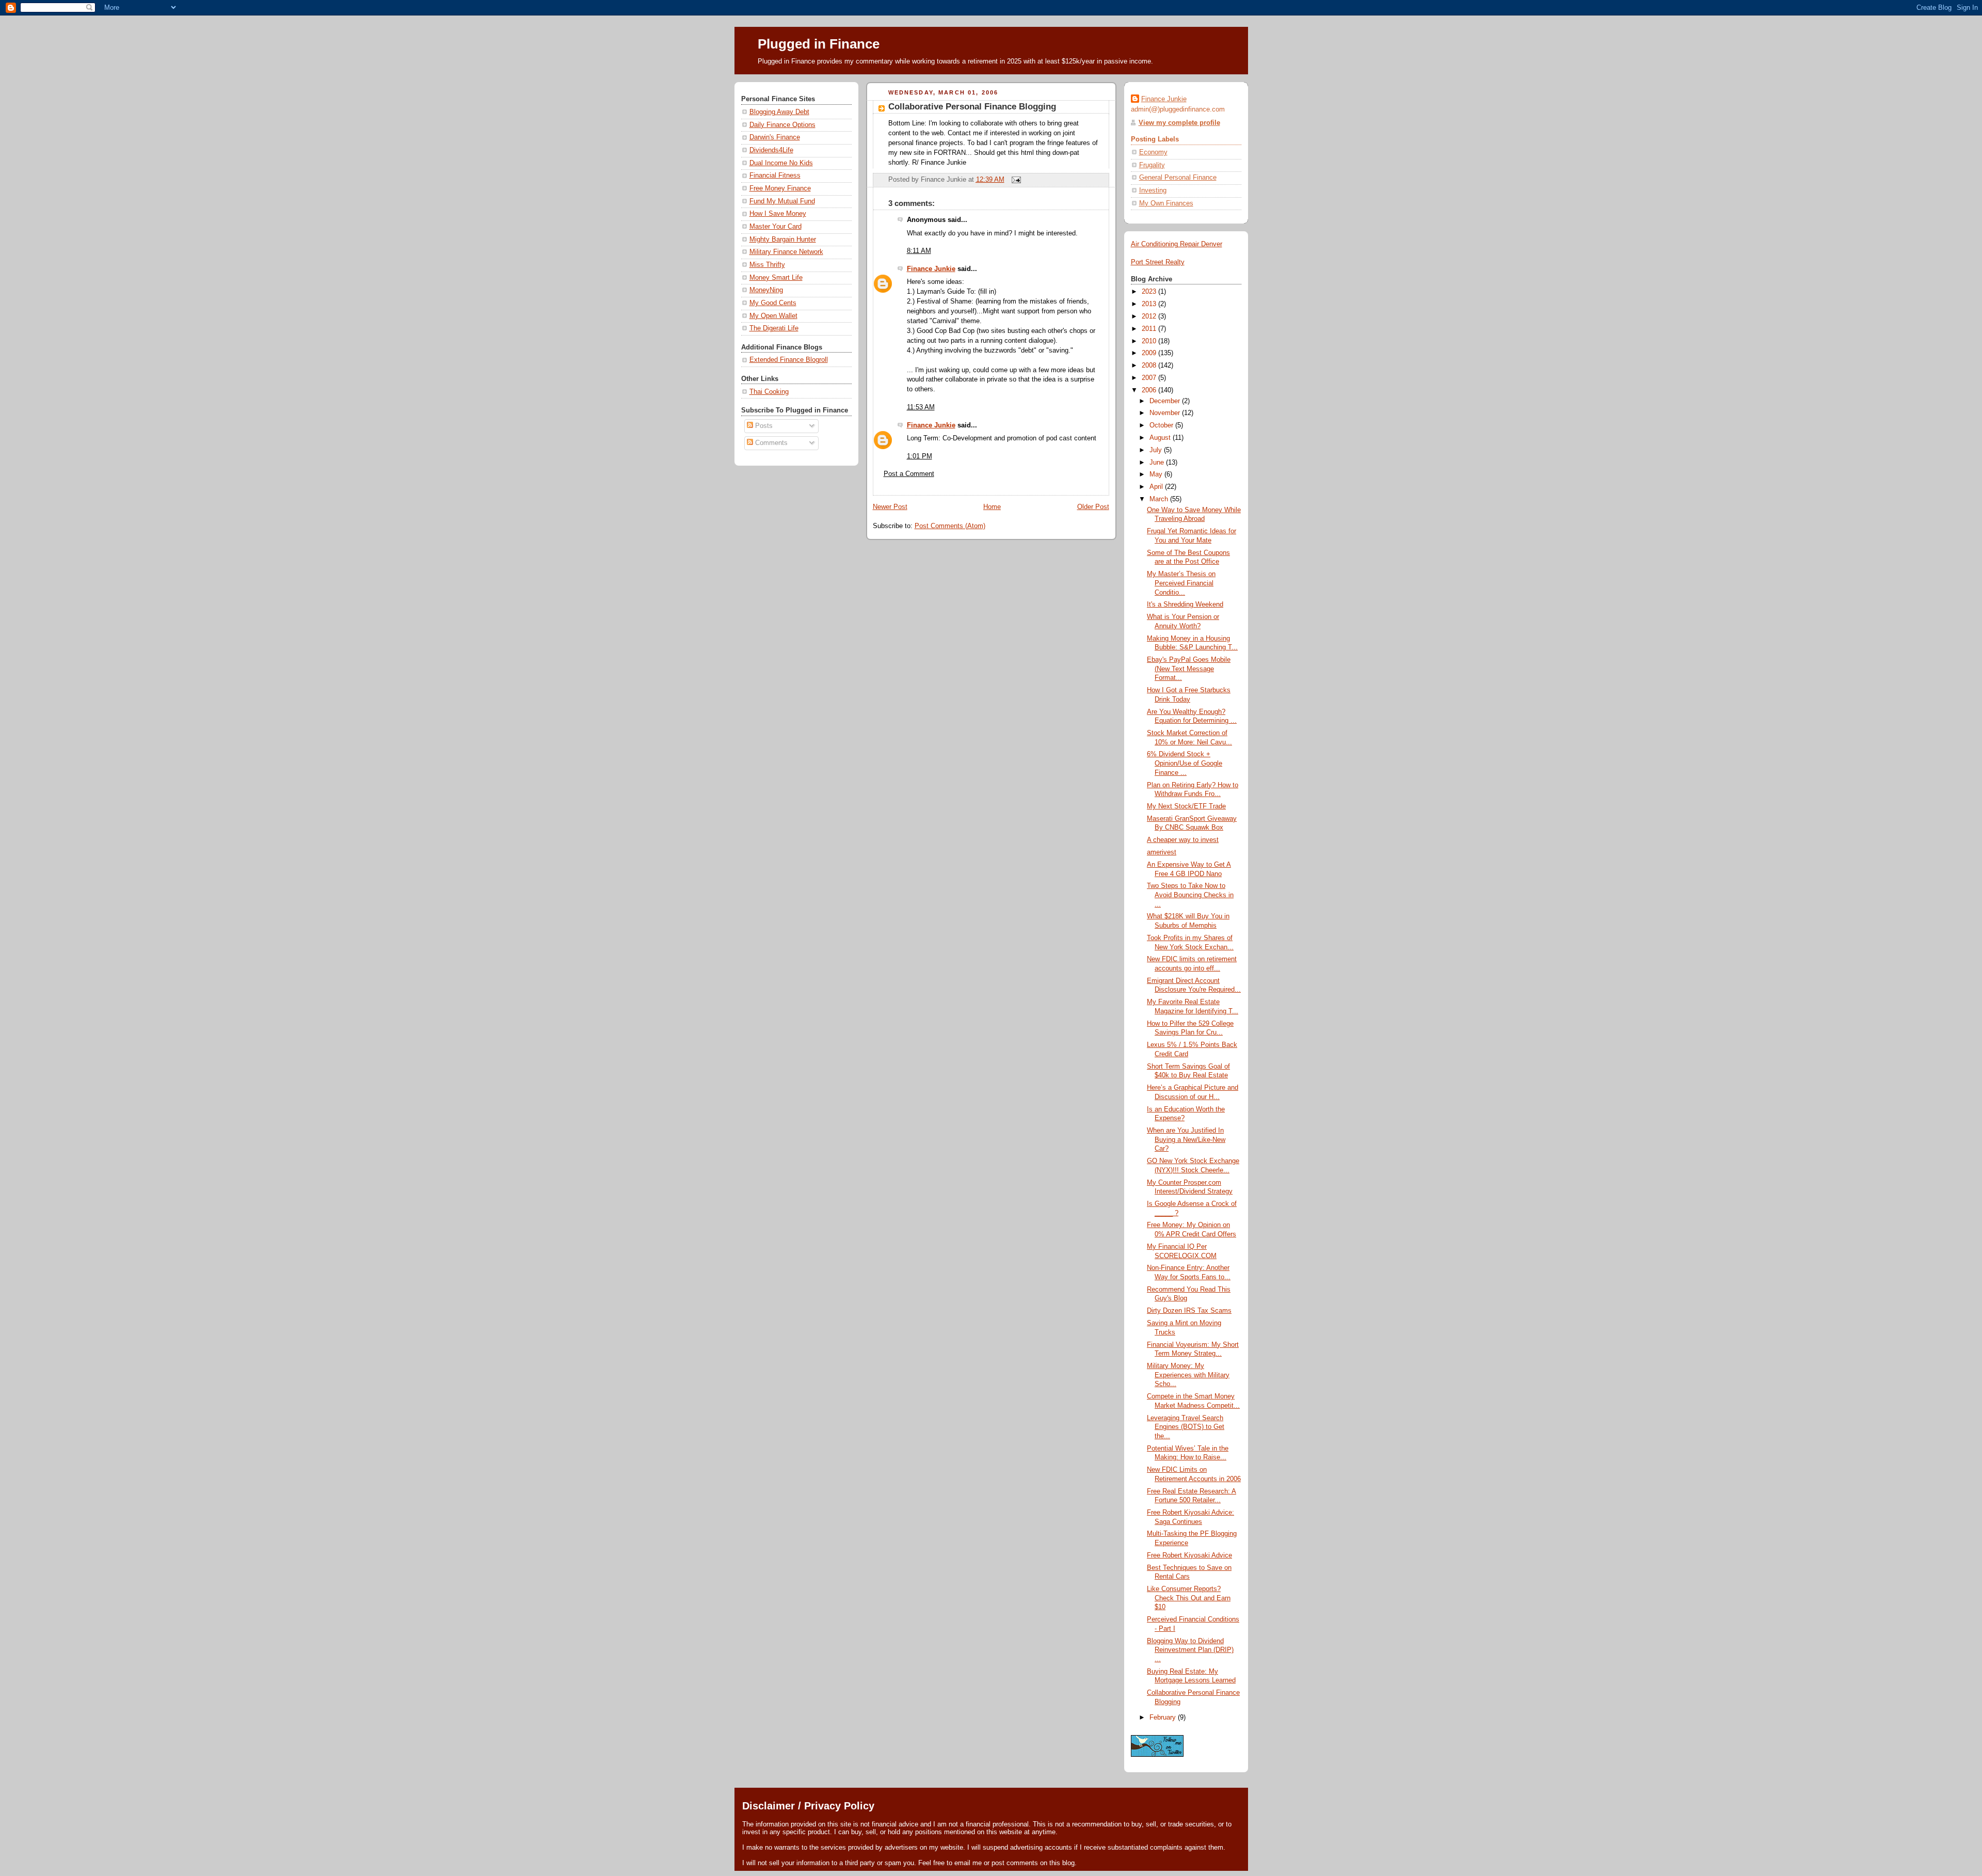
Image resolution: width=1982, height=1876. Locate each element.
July (1157, 450)
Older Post (1093, 507)
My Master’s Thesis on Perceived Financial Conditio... (1181, 583)
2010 (1150, 341)
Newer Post (890, 507)
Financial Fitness (775, 176)
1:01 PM (920, 456)
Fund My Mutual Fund (782, 201)
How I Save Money (778, 214)
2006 (1150, 390)
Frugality (1152, 165)
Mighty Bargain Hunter (783, 240)
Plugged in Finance (819, 44)
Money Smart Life (776, 278)
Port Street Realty (1158, 262)
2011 (1150, 329)
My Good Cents (773, 303)
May (1157, 474)
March (1160, 499)
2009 (1150, 353)
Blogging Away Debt (779, 112)
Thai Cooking (769, 392)
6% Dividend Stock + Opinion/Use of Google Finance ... (1185, 763)
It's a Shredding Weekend (1185, 605)
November (1166, 413)
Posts (763, 426)
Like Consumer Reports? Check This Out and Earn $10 (1189, 1598)
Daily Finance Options (782, 125)
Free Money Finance (780, 188)
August (1161, 438)
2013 (1150, 304)
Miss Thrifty (767, 265)
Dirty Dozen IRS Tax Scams (1189, 1311)
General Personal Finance (1178, 178)
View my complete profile (1179, 123)
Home (992, 507)
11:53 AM (921, 407)
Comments (770, 443)
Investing (1153, 190)
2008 (1150, 365)
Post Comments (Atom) (950, 526)
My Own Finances (1166, 203)
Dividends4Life (771, 150)
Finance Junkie (931, 269)
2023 (1150, 292)
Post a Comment (909, 474)
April (1157, 487)
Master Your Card (776, 227)
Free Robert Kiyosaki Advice (1189, 1555)
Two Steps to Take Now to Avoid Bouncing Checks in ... (1190, 895)
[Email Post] (1015, 180)
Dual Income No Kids (781, 163)
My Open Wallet (773, 316)
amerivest (1162, 852)
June (1158, 463)
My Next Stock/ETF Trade (1186, 806)
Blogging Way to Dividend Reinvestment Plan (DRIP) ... (1190, 1650)
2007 (1150, 378)
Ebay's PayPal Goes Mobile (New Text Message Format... (1189, 669)
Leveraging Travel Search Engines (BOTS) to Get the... (1186, 1427)
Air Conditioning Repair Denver (1177, 244)
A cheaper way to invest (1183, 840)
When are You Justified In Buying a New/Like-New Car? (1186, 1140)
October (1162, 425)
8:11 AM (919, 251)
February (1164, 1718)
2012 (1150, 316)
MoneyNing (766, 290)
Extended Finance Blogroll (789, 360)
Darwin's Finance (775, 137)
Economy (1153, 152)
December (1166, 401)
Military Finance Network (786, 252)
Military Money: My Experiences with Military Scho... (1188, 1375)
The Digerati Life (774, 328)
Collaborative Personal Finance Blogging (972, 107)
